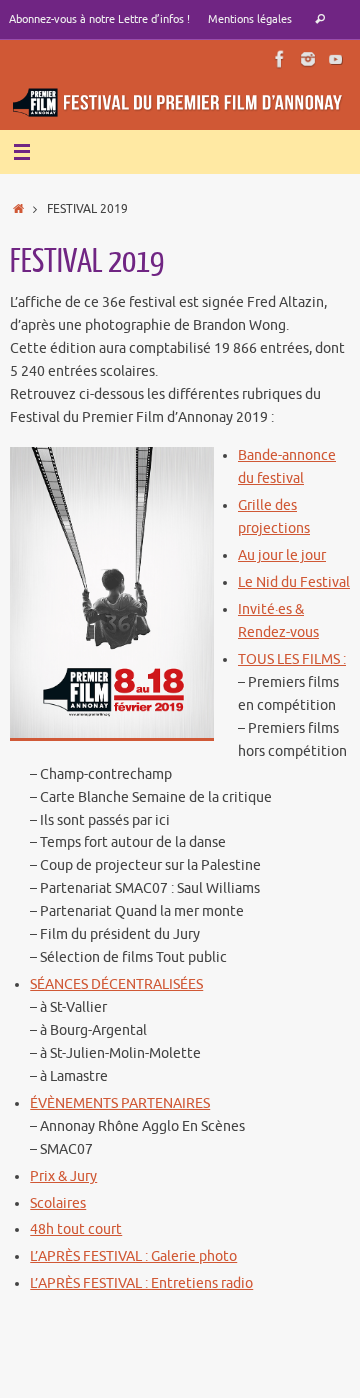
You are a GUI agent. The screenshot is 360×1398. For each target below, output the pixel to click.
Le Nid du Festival (294, 582)
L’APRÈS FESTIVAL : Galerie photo (133, 1256)
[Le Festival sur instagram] (308, 59)
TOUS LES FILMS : (292, 659)
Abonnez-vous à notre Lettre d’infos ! (99, 19)
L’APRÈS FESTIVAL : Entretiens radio (141, 1283)
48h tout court (76, 1229)
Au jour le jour (282, 555)
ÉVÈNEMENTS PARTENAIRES (120, 1103)
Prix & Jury (63, 1176)
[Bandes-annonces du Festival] (336, 59)
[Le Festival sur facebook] (280, 59)
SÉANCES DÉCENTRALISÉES (116, 984)
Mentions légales (250, 19)
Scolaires (58, 1203)
